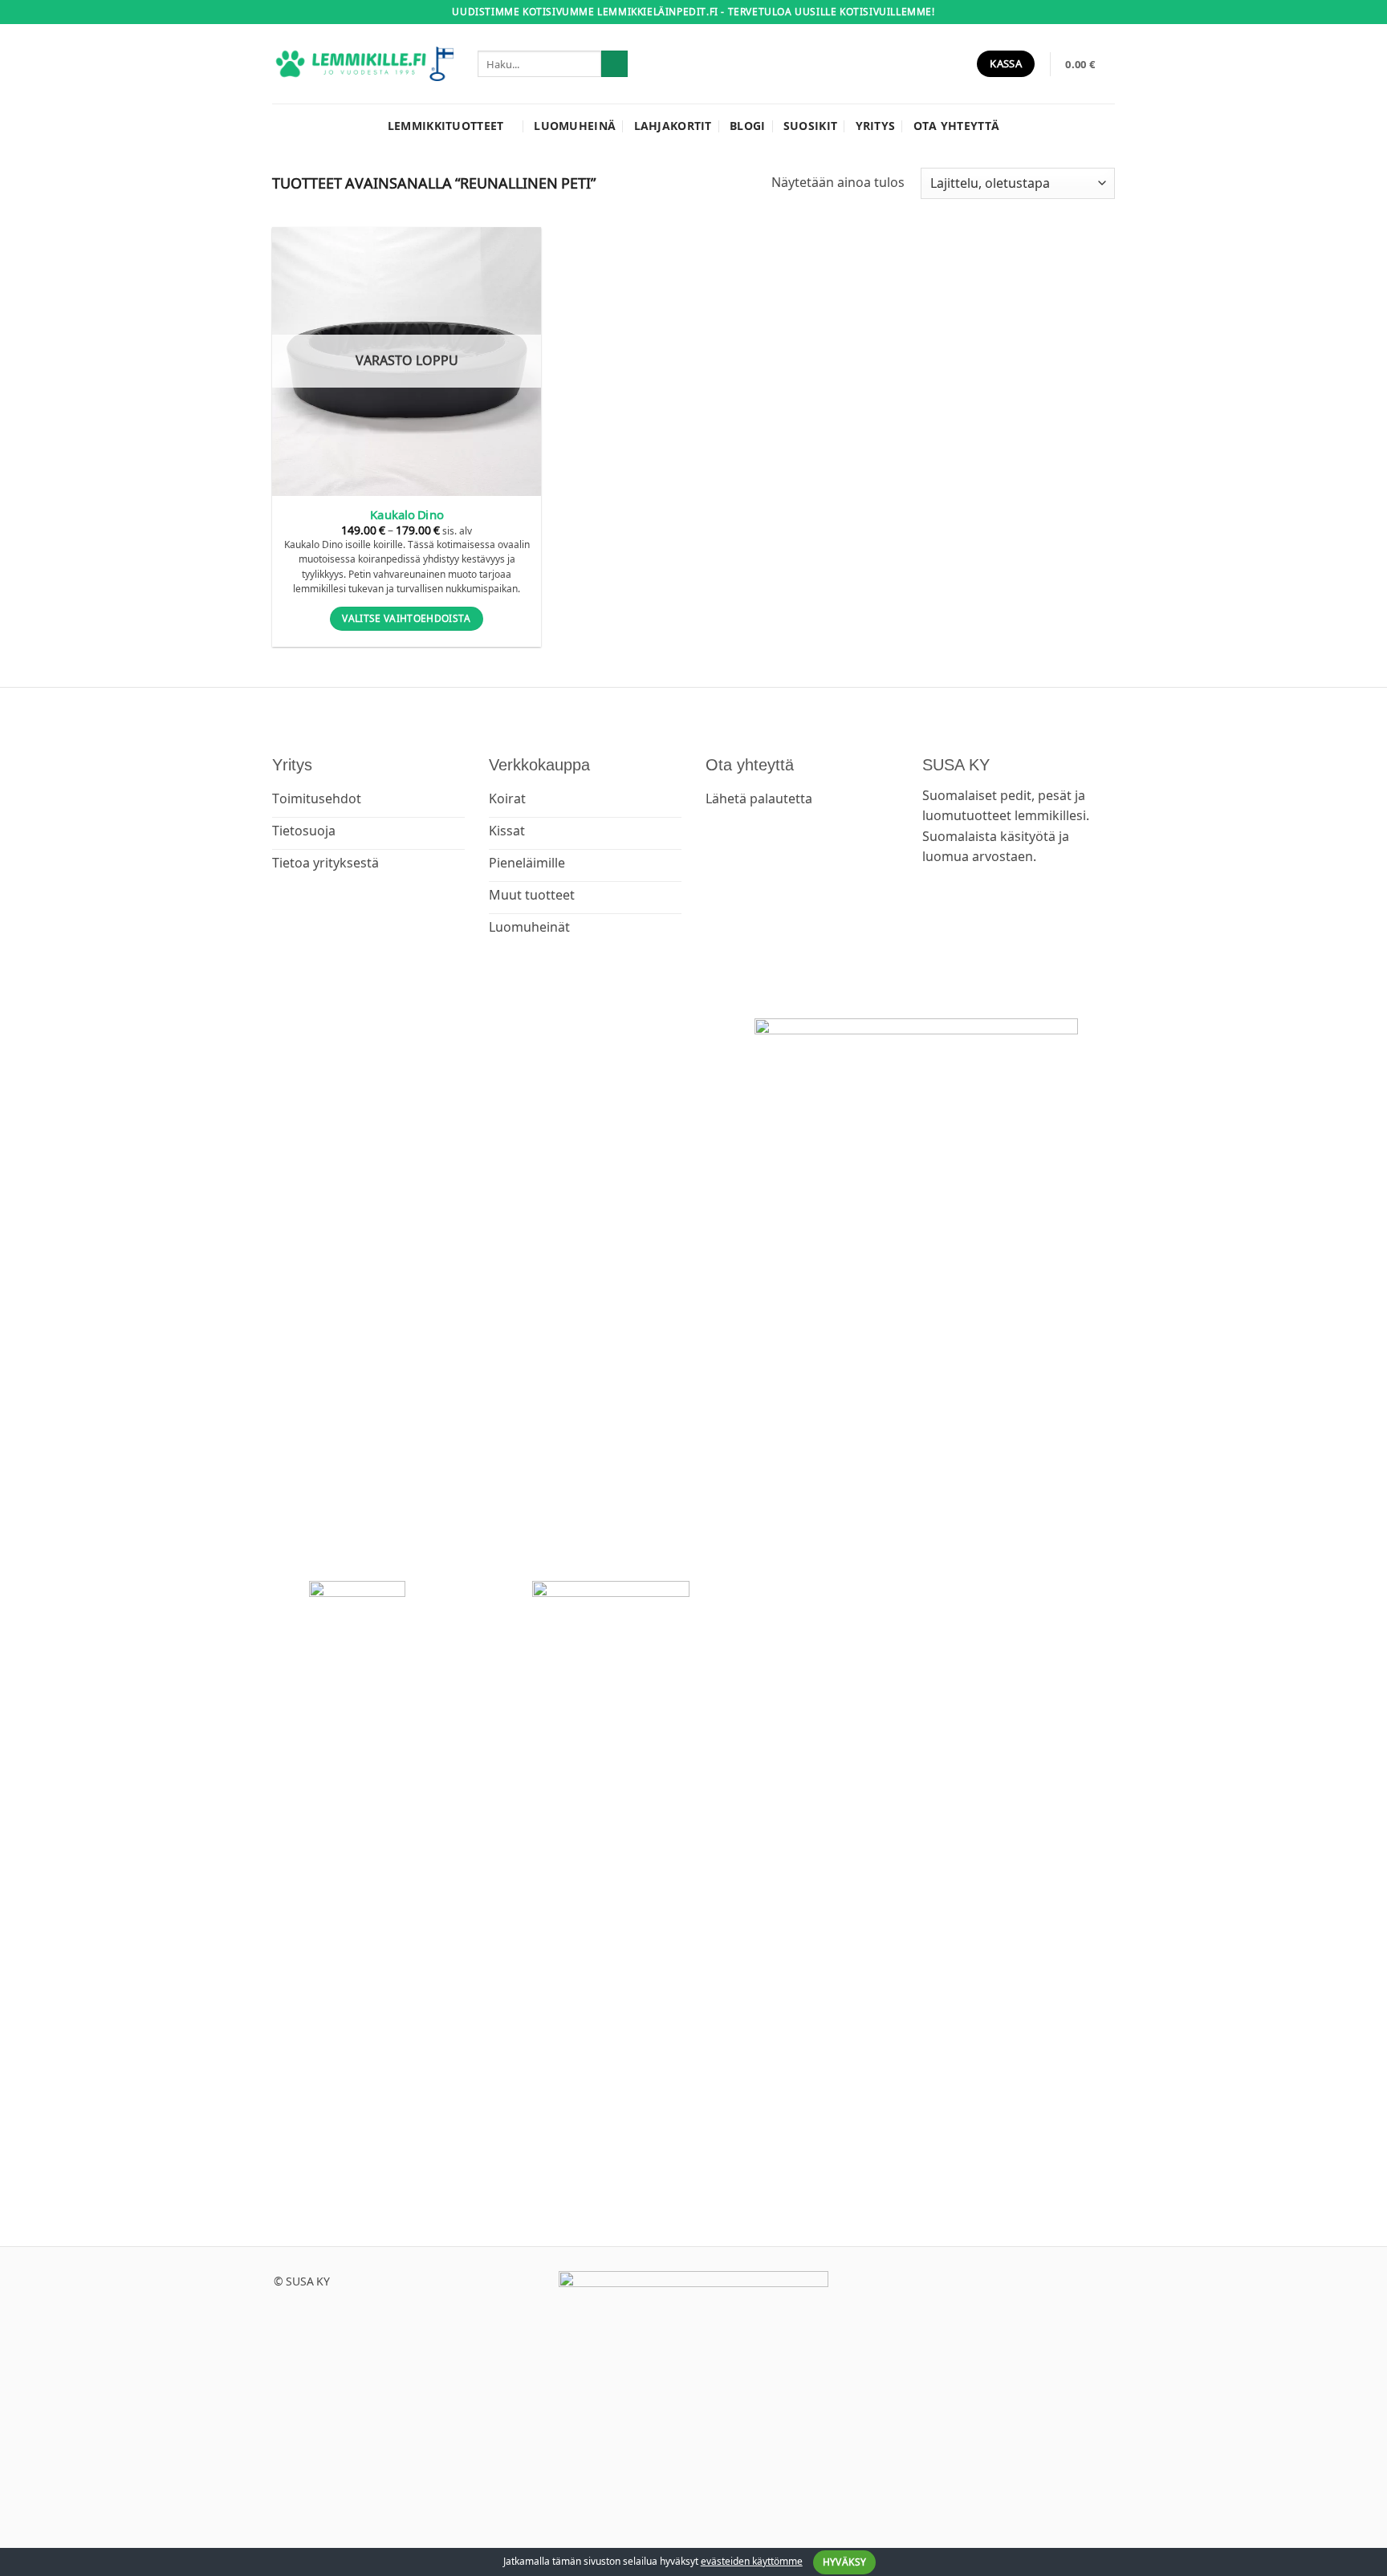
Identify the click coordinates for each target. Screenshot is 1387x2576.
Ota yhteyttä (956, 126)
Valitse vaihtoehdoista (407, 618)
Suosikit (810, 126)
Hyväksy (845, 2562)
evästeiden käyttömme (752, 2561)
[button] (1090, 64)
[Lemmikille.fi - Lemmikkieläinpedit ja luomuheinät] (363, 63)
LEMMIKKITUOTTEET (446, 126)
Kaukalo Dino (407, 515)
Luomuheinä (575, 126)
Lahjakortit (673, 126)
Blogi (747, 126)
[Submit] (614, 64)
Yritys (876, 126)
